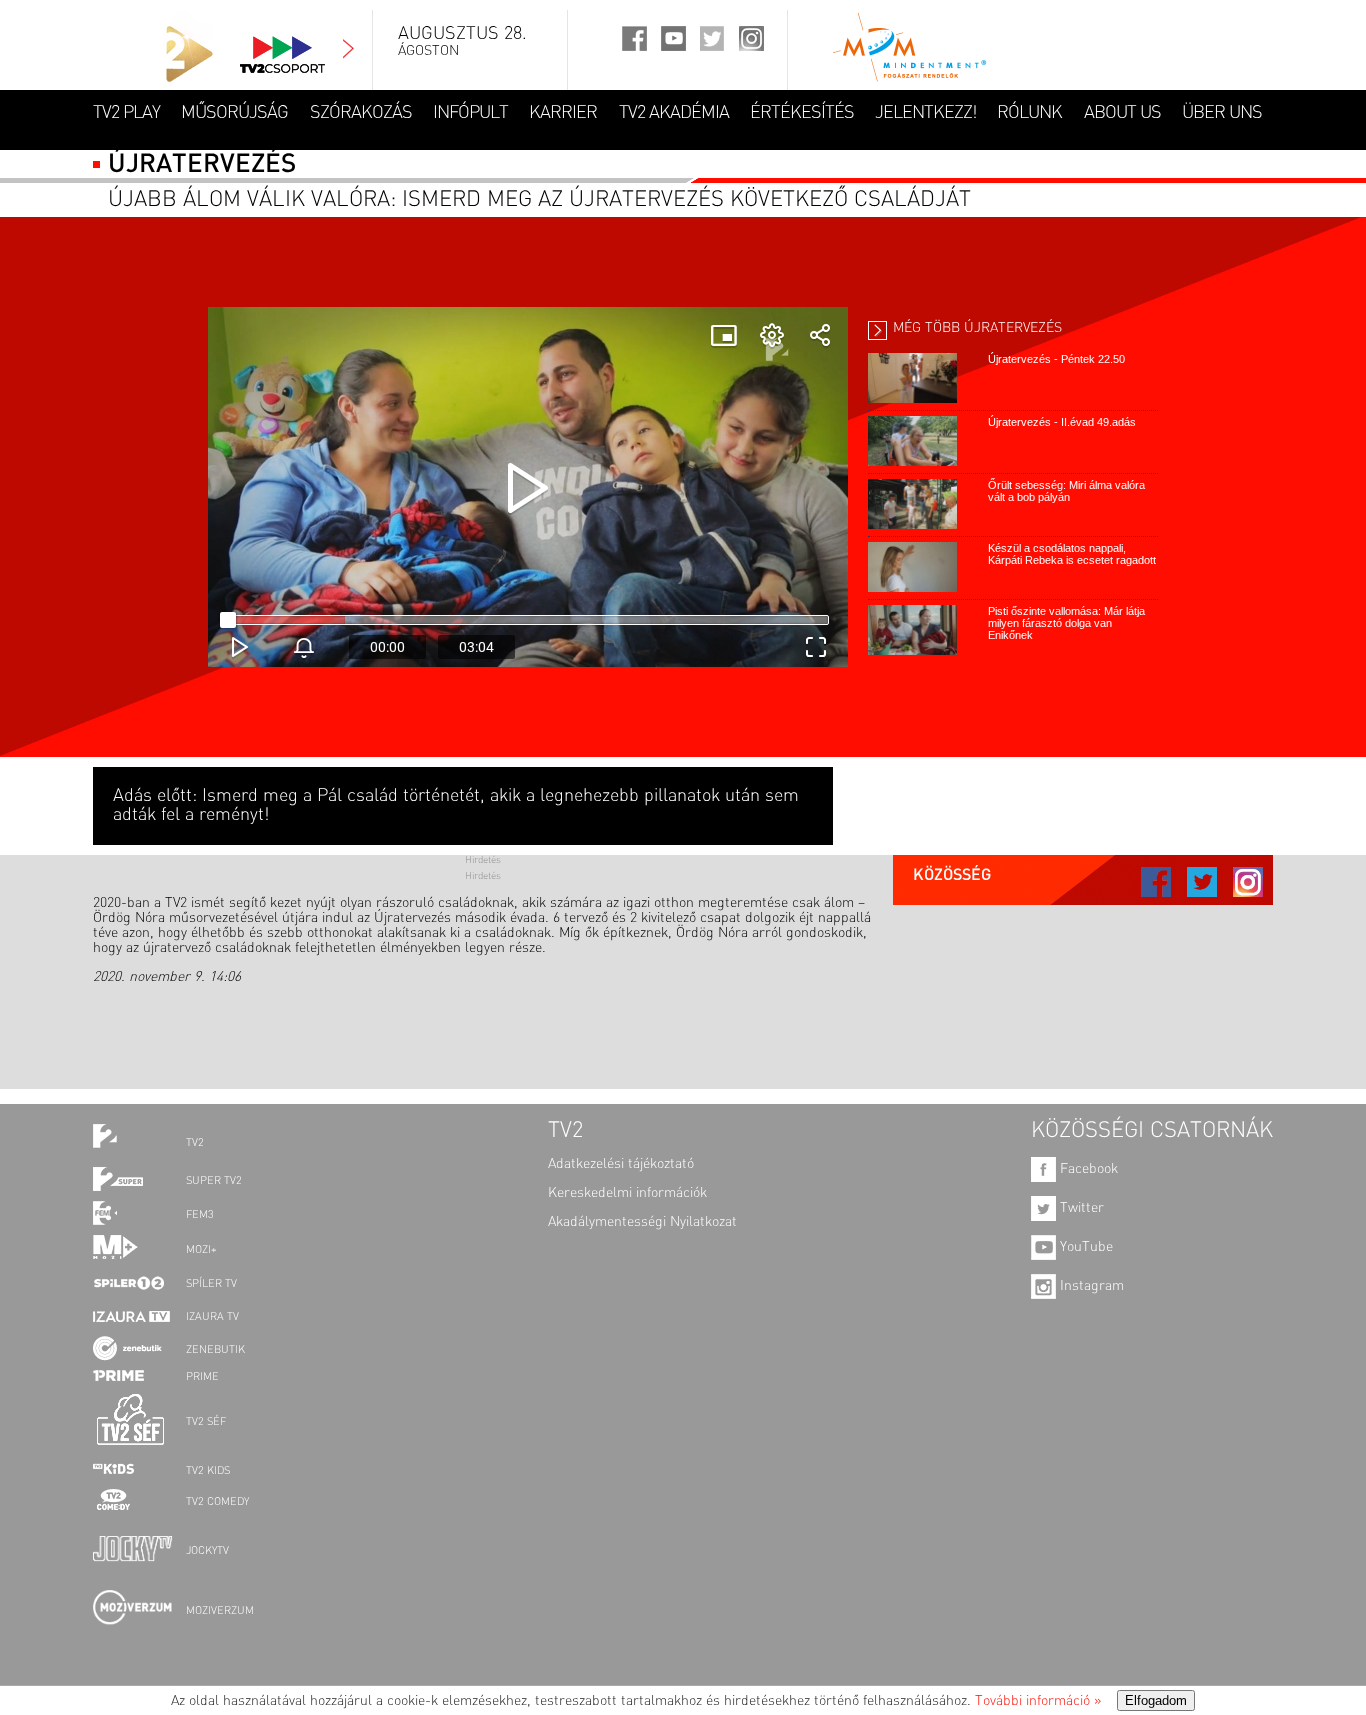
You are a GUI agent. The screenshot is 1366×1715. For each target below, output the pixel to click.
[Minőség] (772, 335)
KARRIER (563, 113)
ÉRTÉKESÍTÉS (802, 113)
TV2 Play (126, 113)
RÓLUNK (1029, 113)
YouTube (1084, 1247)
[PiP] (724, 335)
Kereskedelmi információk (627, 1193)
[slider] (304, 557)
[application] (528, 487)
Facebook (1087, 1169)
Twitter (1080, 1208)
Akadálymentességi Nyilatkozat (642, 1222)
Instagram (1090, 1286)
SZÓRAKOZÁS (361, 113)
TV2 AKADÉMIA (674, 113)
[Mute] (304, 647)
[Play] (528, 487)
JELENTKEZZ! (925, 113)
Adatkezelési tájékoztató (621, 1164)
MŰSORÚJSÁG (234, 113)
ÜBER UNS (1222, 113)
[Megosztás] (820, 335)
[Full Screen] (816, 647)
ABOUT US (1122, 113)
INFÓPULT (470, 113)
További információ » (1038, 1701)
